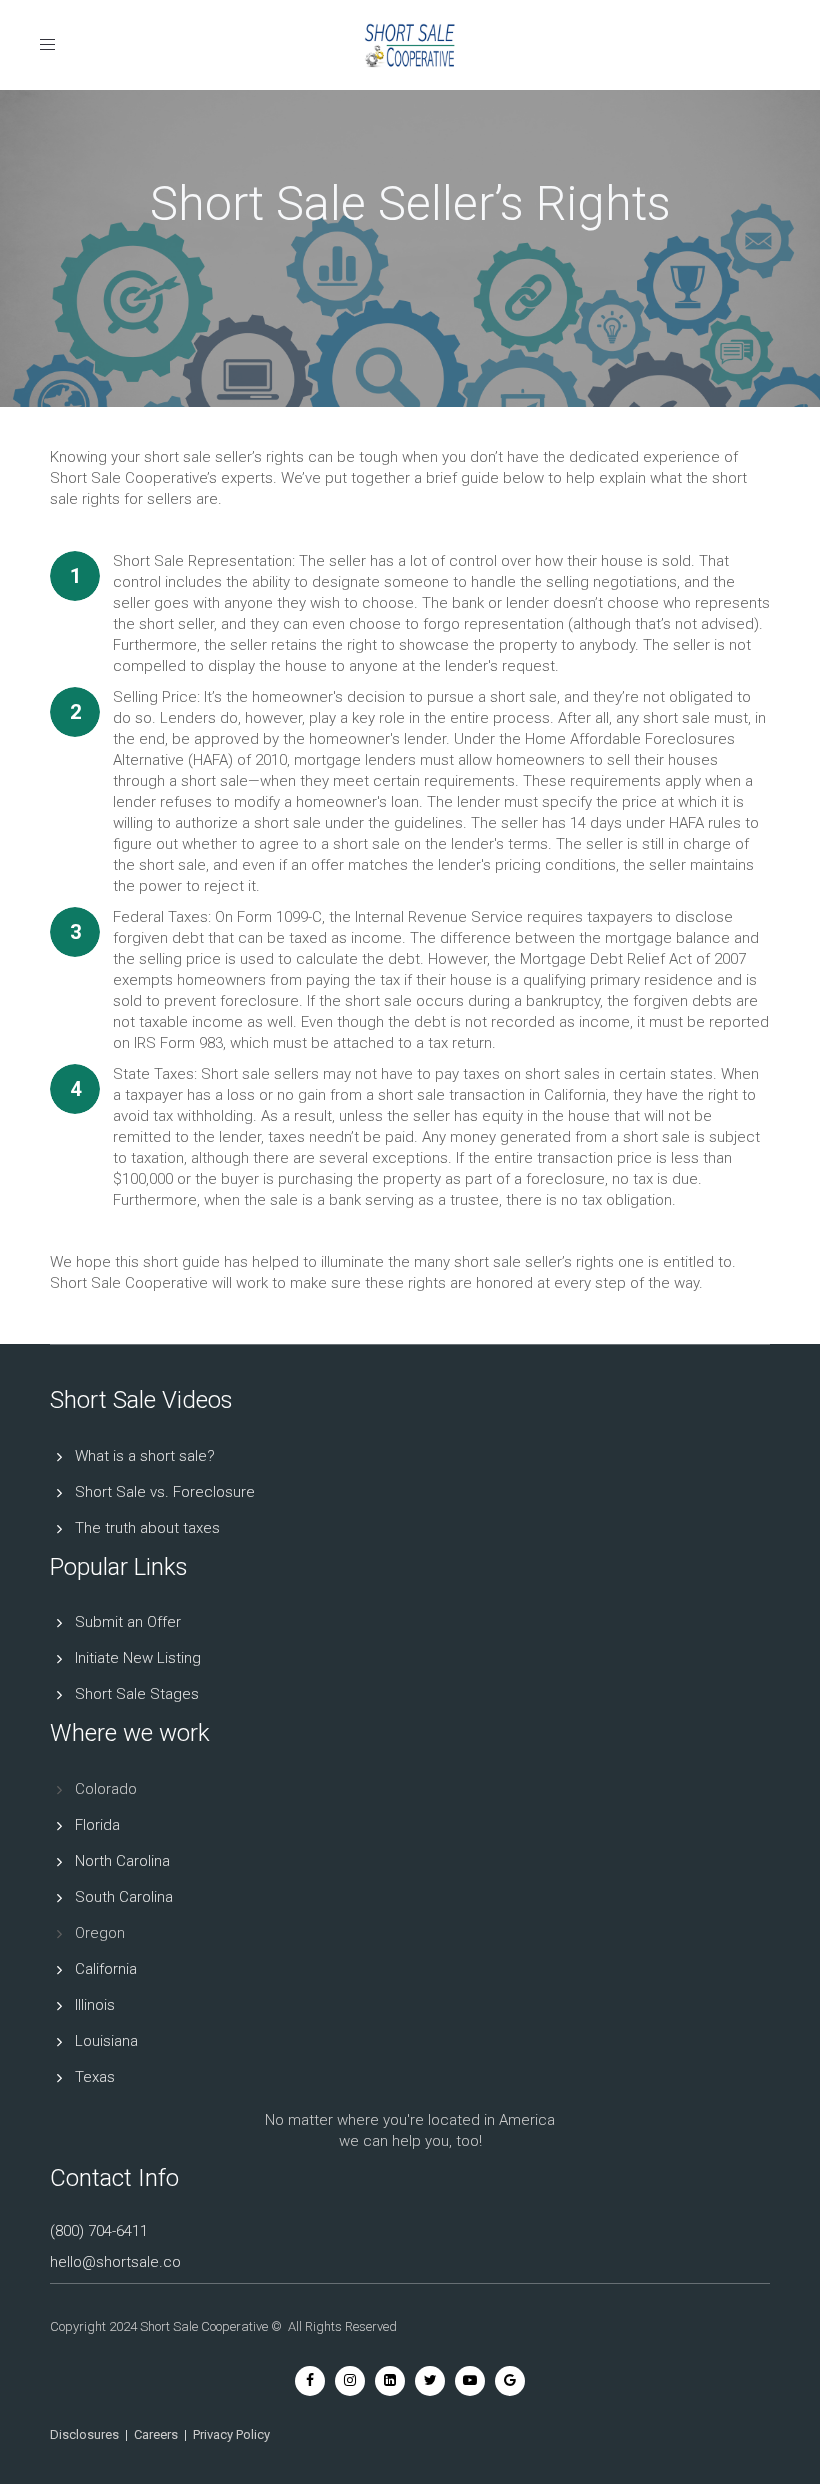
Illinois (95, 2005)
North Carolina (122, 1861)
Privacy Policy (231, 2434)
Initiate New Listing (138, 1658)
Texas (95, 2077)
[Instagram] (350, 2380)
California (106, 1969)
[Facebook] (310, 2380)
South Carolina (124, 1897)
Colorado (106, 1789)
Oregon (100, 1933)
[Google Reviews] (510, 2380)
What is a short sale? (145, 1456)
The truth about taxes (147, 1528)
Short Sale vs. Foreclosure (165, 1492)
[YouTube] (470, 2380)
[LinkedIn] (390, 2380)
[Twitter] (430, 2380)
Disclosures (84, 2434)
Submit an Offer (128, 1622)
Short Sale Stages (137, 1694)
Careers (156, 2434)
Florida (97, 1825)
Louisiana (106, 2041)
